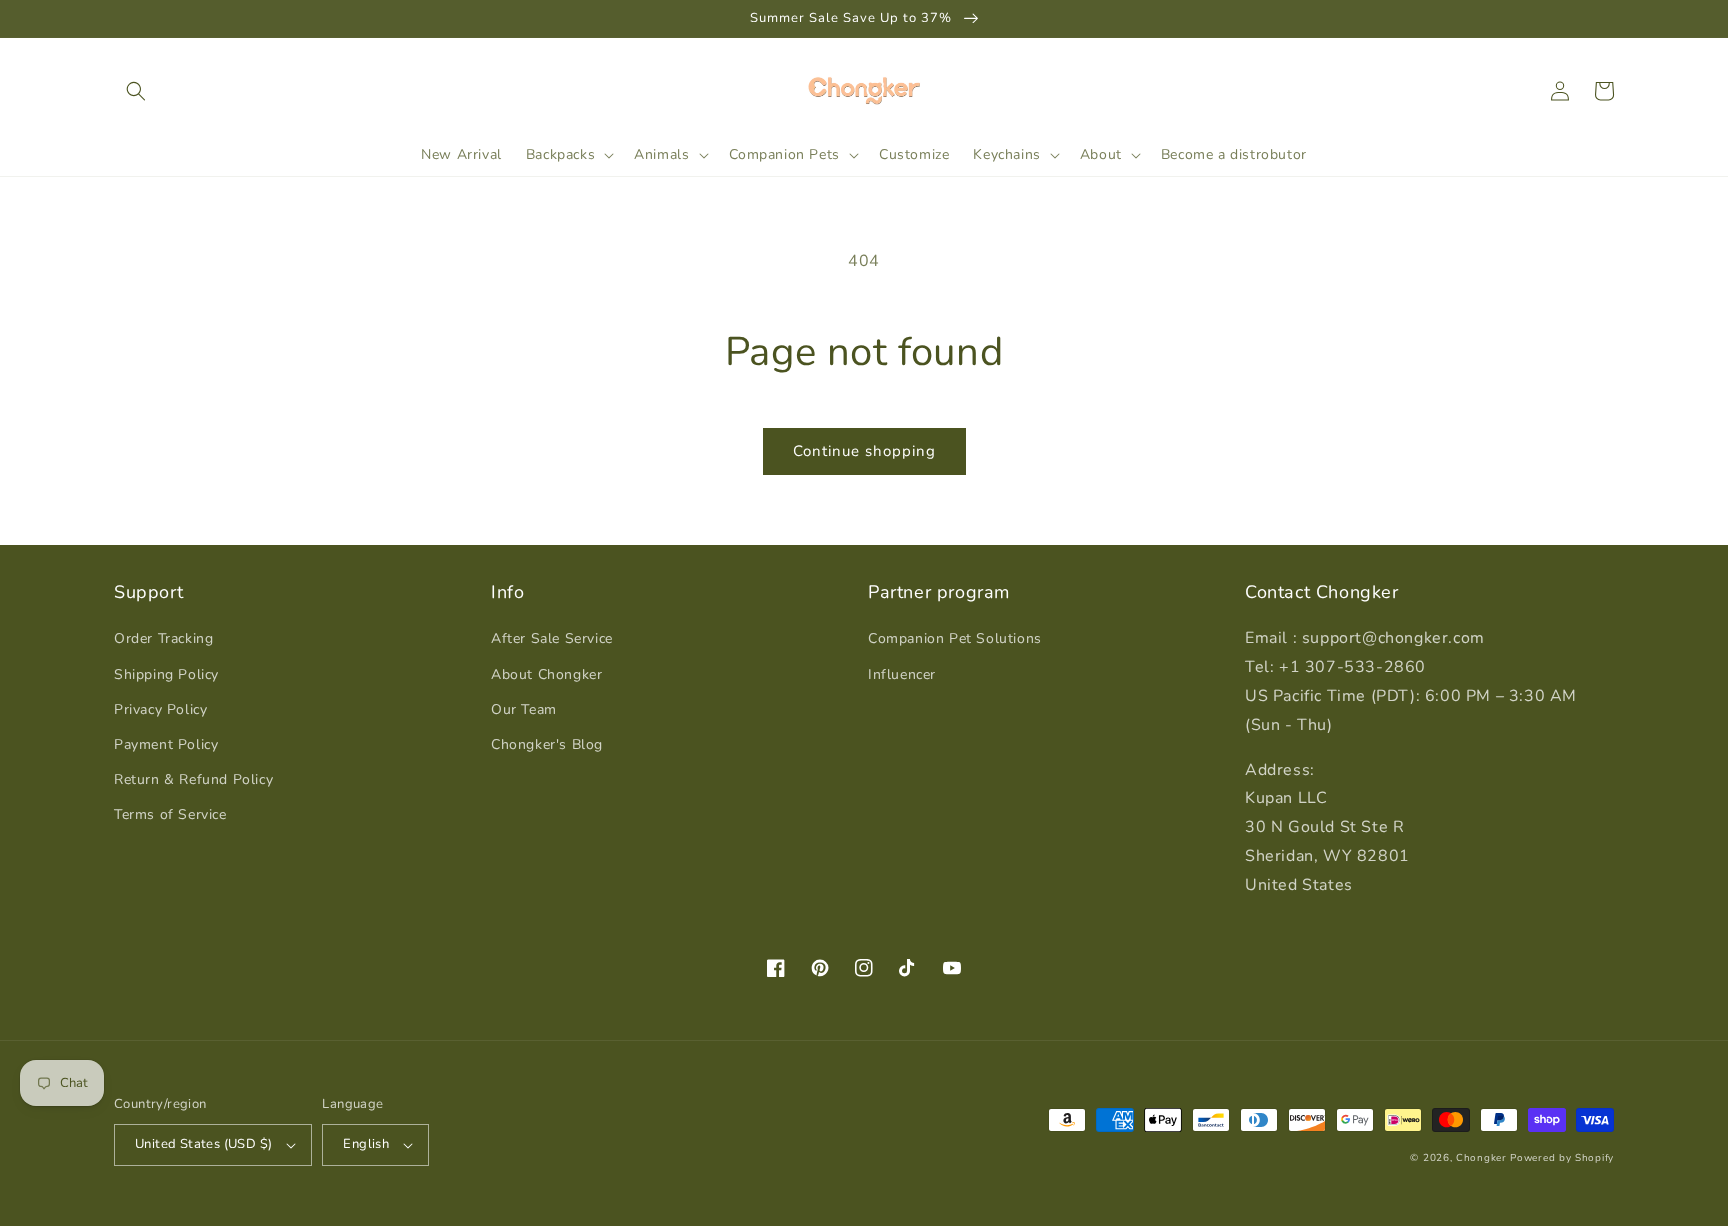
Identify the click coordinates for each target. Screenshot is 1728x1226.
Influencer (902, 674)
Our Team (524, 709)
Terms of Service (170, 814)
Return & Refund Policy (193, 779)
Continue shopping (864, 451)
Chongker (1481, 1158)
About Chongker (546, 674)
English (366, 1144)
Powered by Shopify (1562, 1158)
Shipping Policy (166, 674)
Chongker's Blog (547, 744)
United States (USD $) (203, 1144)
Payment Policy (166, 744)
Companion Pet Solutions (955, 638)
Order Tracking (163, 638)
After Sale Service (552, 638)
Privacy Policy (160, 709)
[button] (136, 91)
